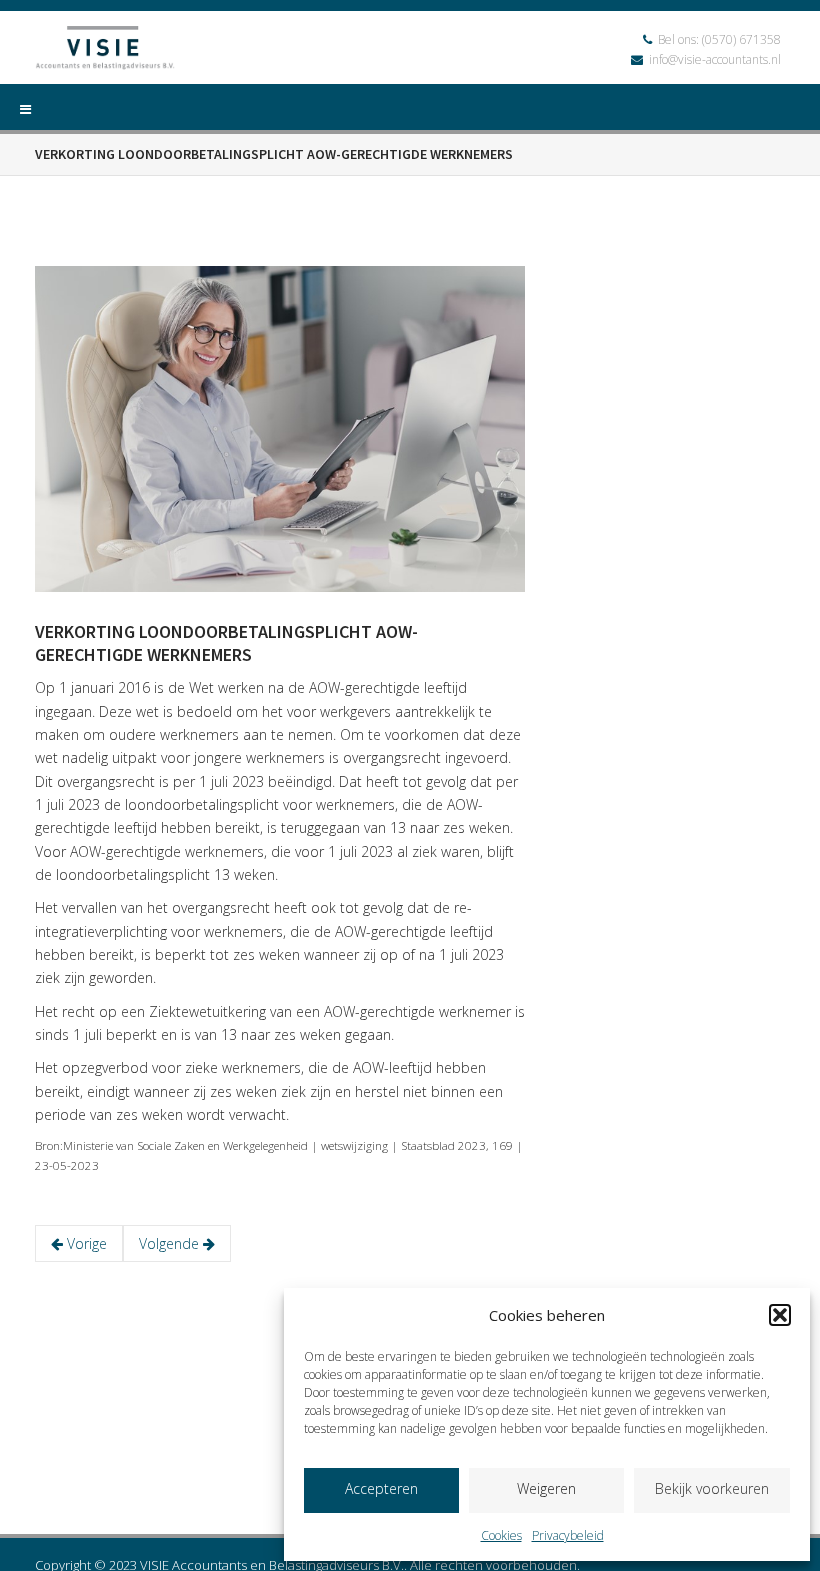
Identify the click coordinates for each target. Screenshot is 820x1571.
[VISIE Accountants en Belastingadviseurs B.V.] (105, 50)
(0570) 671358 (741, 39)
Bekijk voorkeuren (712, 1488)
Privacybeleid (568, 1535)
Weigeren (546, 1488)
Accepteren (381, 1488)
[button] (780, 1315)
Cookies (501, 1535)
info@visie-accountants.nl (715, 59)
